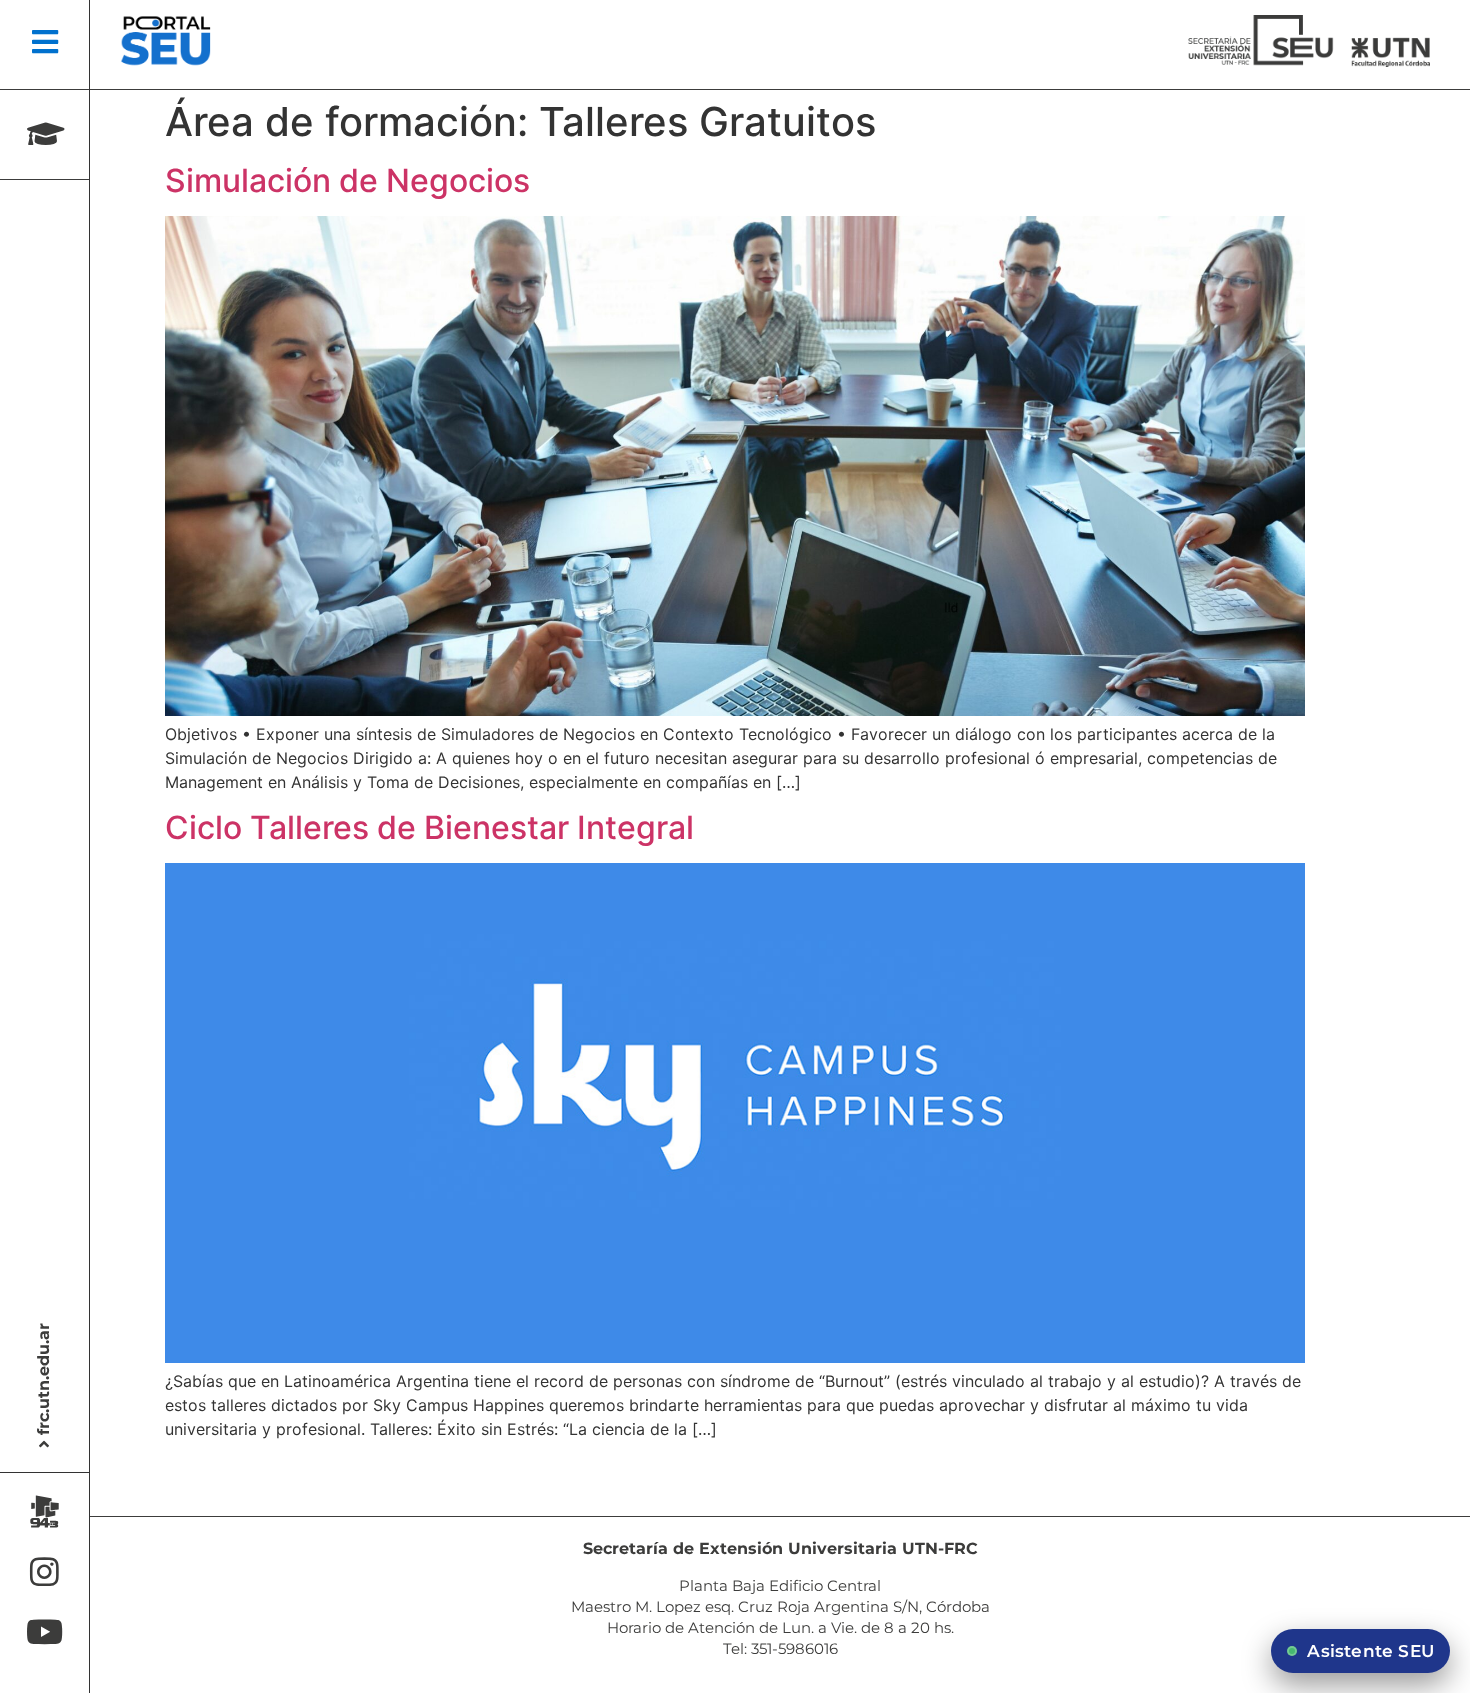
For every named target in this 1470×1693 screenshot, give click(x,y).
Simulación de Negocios (347, 180)
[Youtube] (44, 1631)
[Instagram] (44, 1571)
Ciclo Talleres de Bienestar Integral (429, 827)
